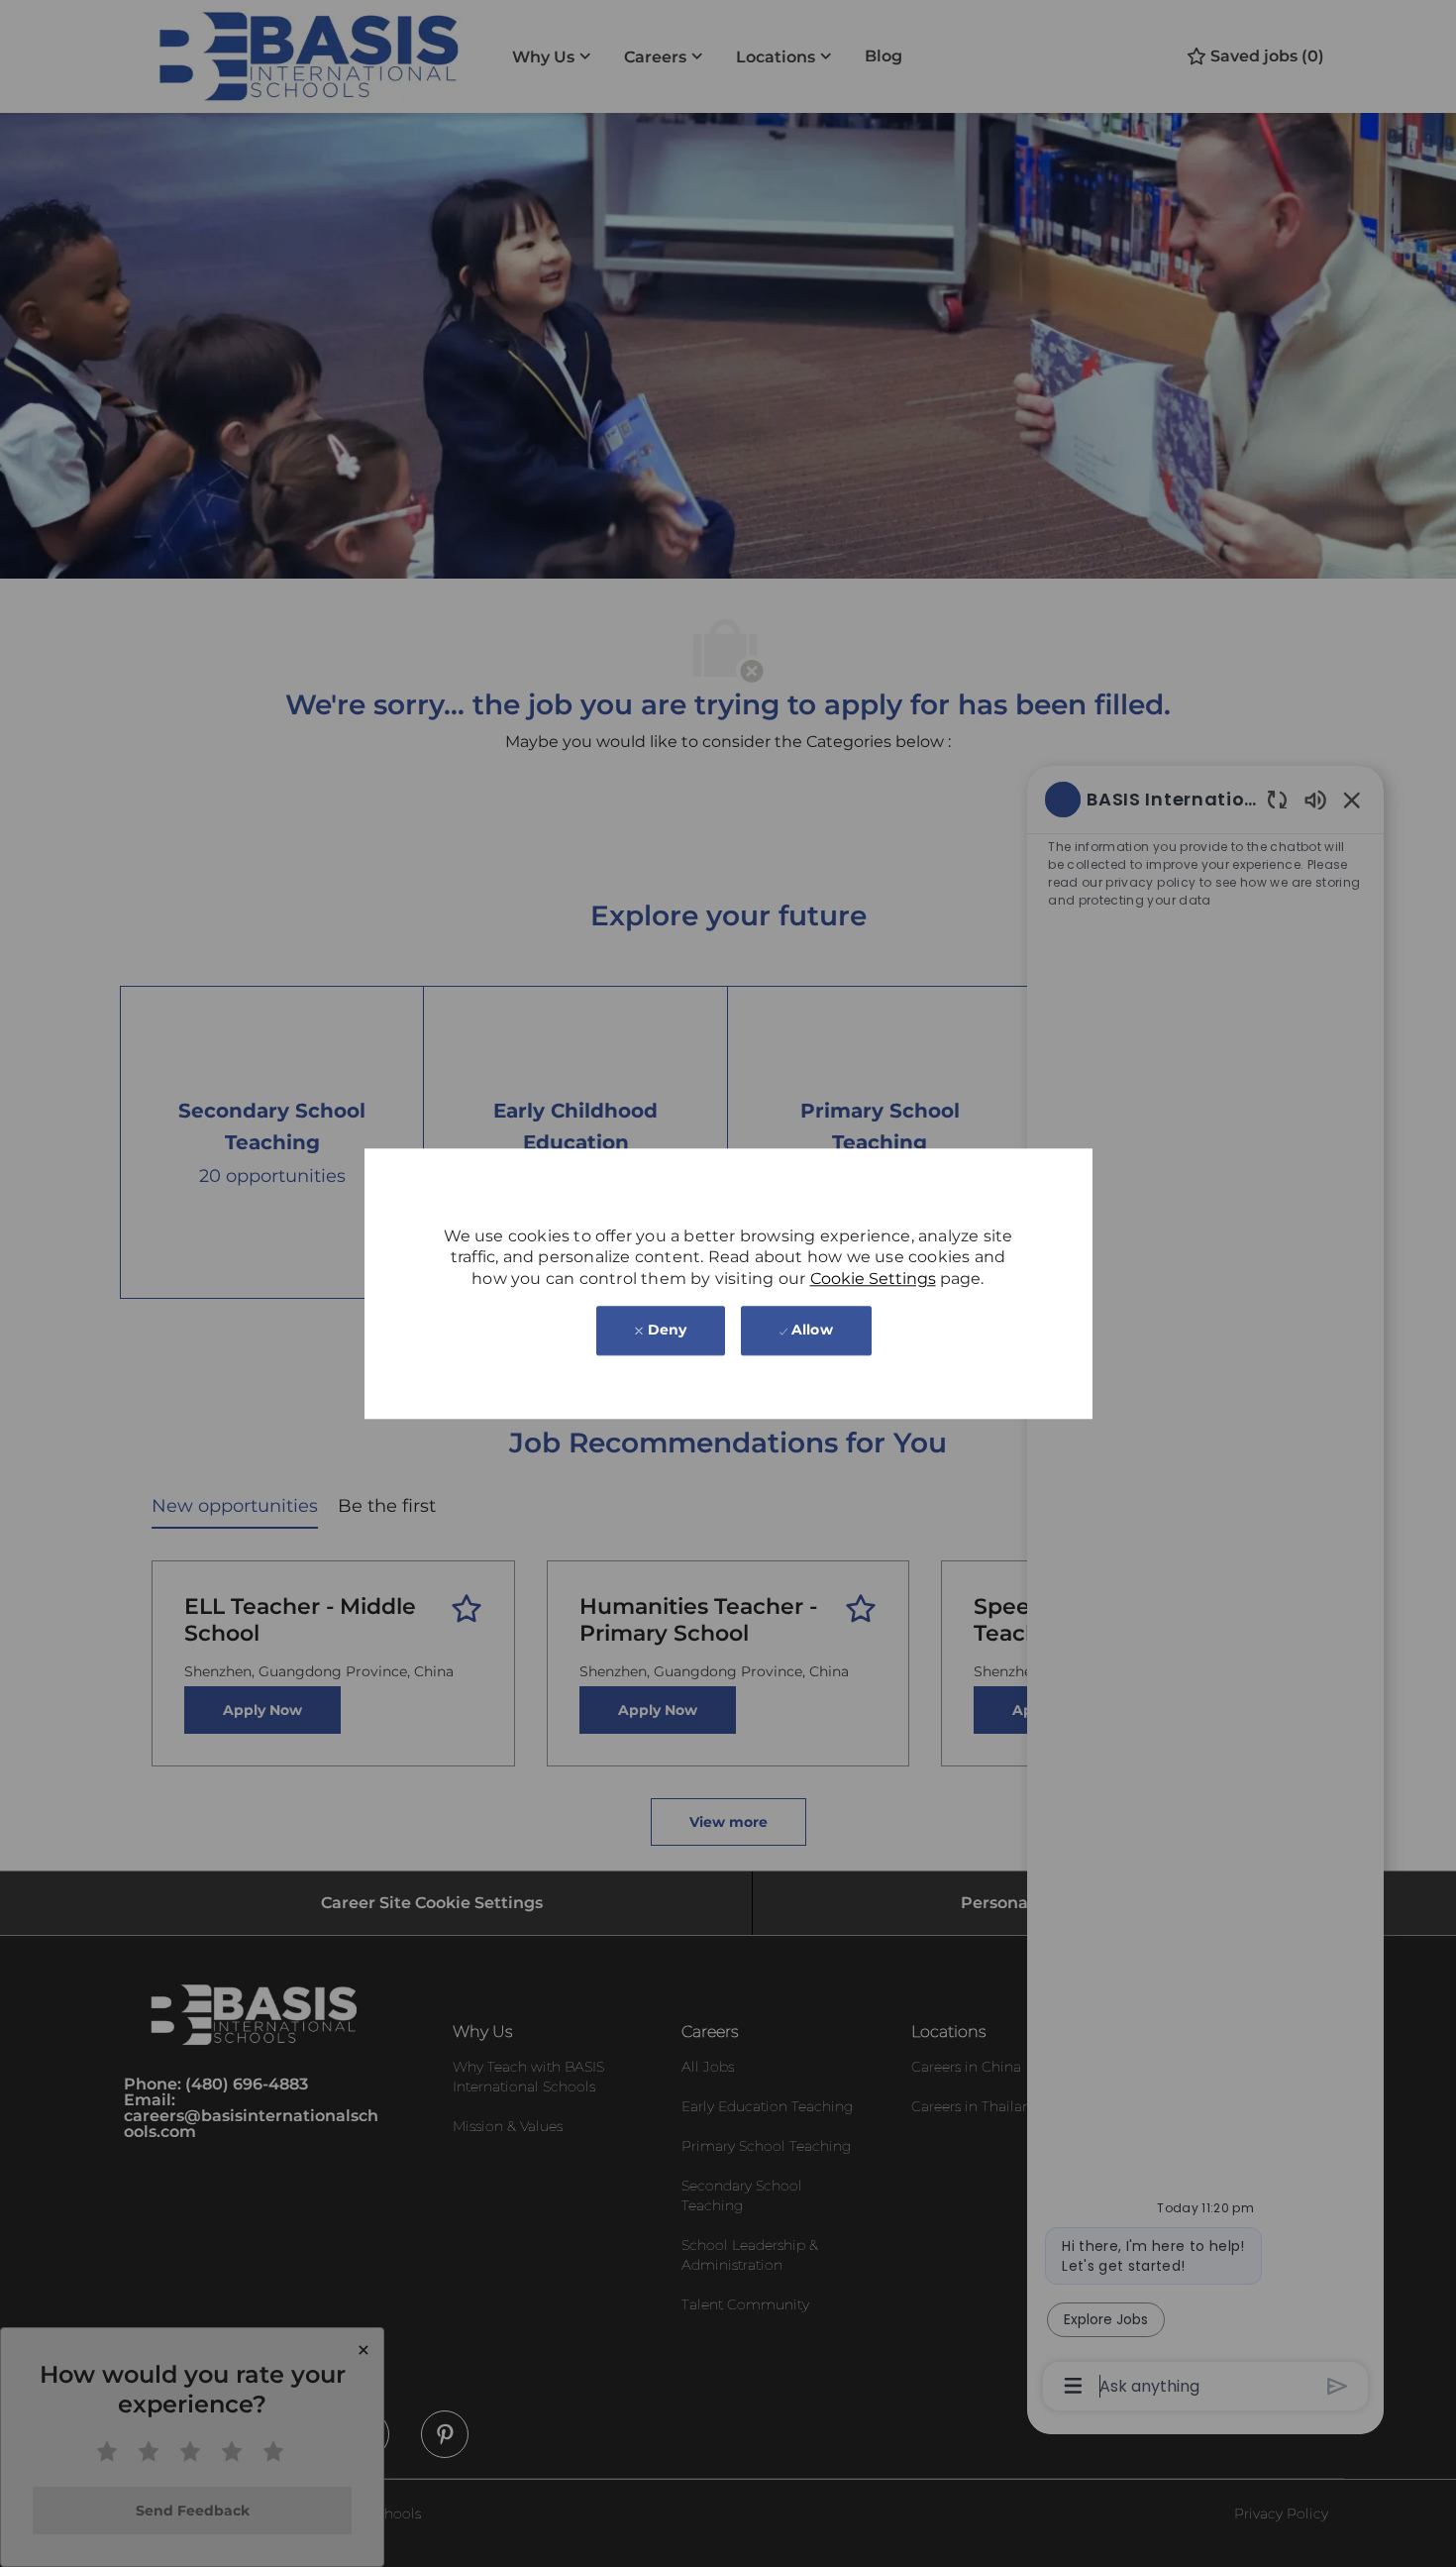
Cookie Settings (873, 1279)
